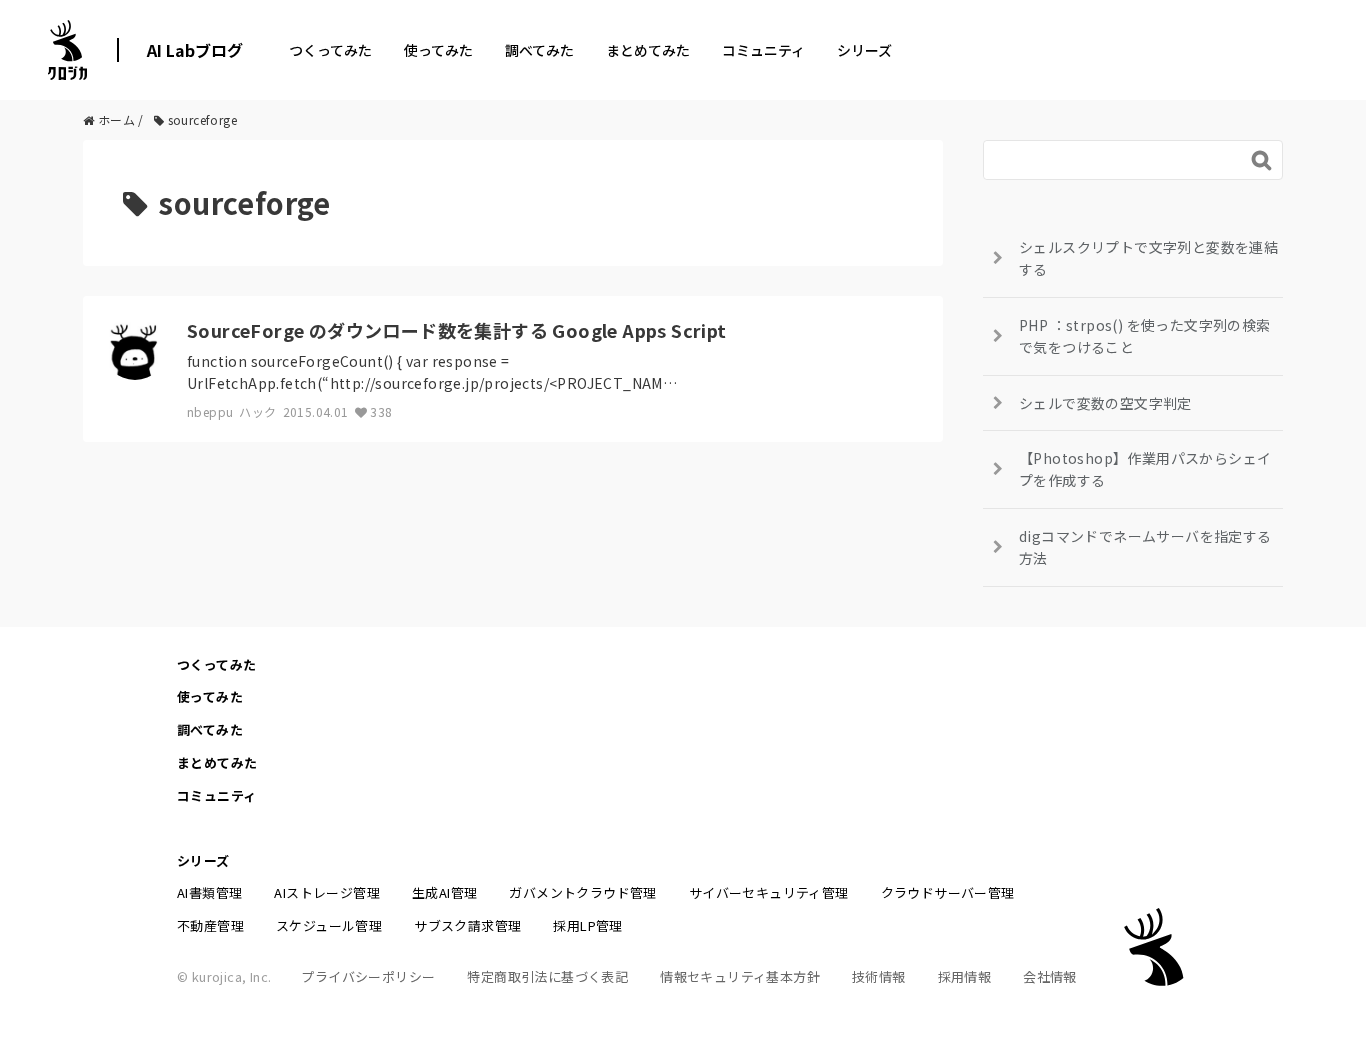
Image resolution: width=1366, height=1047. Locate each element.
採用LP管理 (587, 925)
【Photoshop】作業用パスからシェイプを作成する (1145, 469)
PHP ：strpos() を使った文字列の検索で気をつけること (1145, 336)
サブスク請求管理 (467, 925)
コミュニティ (763, 50)
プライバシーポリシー (368, 976)
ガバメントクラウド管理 (582, 892)
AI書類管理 (209, 892)
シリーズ (864, 50)
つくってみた (330, 50)
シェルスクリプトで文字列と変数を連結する (1148, 258)
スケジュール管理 (329, 925)
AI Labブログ (195, 50)
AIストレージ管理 (327, 892)
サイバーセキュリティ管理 (769, 892)
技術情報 (879, 976)
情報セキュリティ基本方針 (740, 976)
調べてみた (539, 50)
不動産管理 (210, 925)
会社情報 (1050, 976)
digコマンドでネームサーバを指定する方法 (1145, 547)
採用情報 (965, 976)
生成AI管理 (444, 892)
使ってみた (438, 50)
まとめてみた (648, 50)
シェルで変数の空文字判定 (1105, 403)
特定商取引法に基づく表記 (547, 976)
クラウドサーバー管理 (948, 892)
